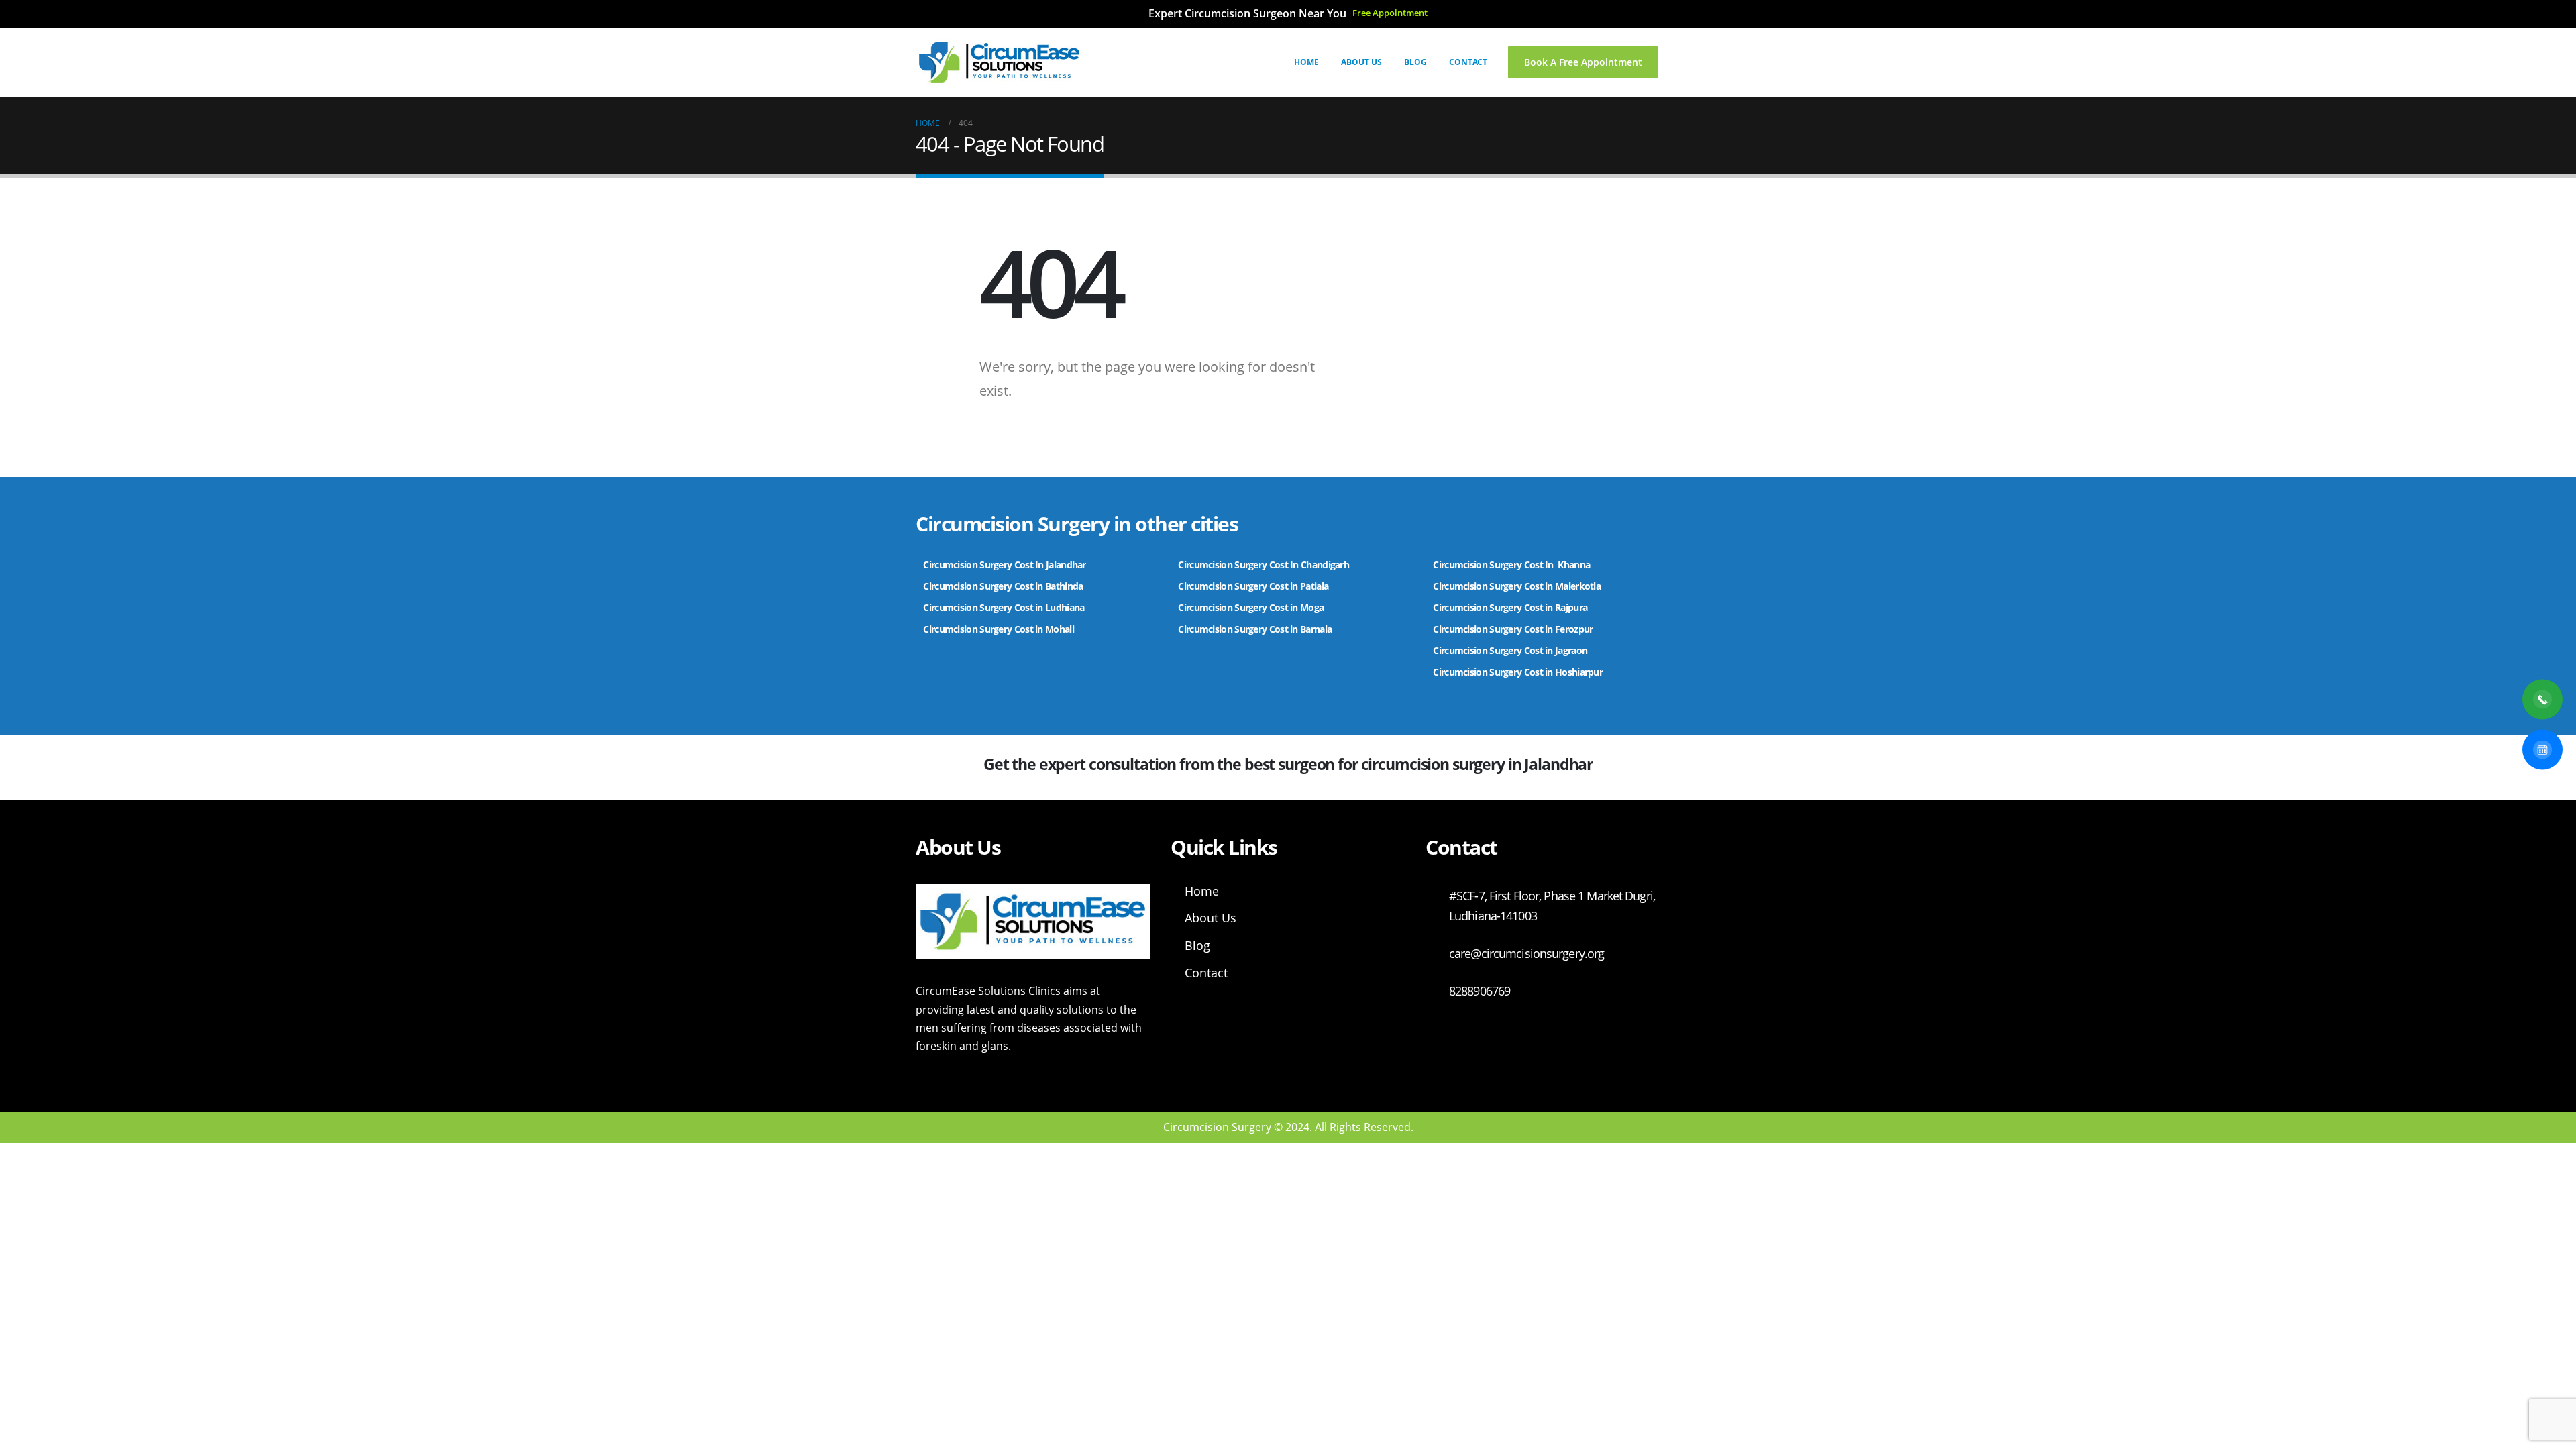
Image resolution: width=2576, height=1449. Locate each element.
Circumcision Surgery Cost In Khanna (1511, 565)
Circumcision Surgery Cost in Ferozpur (1513, 629)
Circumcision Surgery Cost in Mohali (999, 629)
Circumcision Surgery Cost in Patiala (1254, 586)
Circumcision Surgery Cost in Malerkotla (1517, 586)
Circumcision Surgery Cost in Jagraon (1510, 650)
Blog (1415, 62)
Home (1306, 62)
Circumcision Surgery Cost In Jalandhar (1004, 565)
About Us (1361, 62)
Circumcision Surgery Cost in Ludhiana (1004, 607)
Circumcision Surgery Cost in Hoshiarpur (1518, 672)
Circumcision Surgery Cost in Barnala (1255, 629)
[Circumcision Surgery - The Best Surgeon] (1000, 62)
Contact (1468, 62)
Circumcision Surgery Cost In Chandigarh (1264, 565)
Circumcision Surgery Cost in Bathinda (1003, 586)
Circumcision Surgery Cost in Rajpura (1510, 607)
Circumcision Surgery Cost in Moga (1252, 607)
